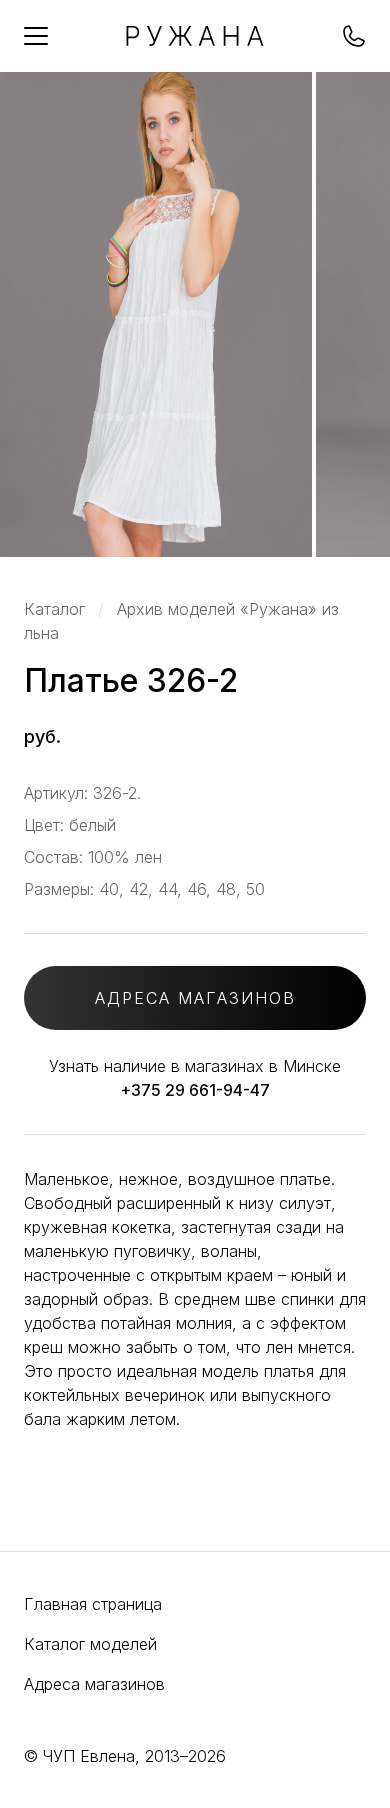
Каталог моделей (90, 1644)
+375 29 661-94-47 (195, 1090)
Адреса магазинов (94, 1684)
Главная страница (93, 1604)
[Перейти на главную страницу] (195, 40)
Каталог (54, 609)
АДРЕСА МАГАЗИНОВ (195, 998)
